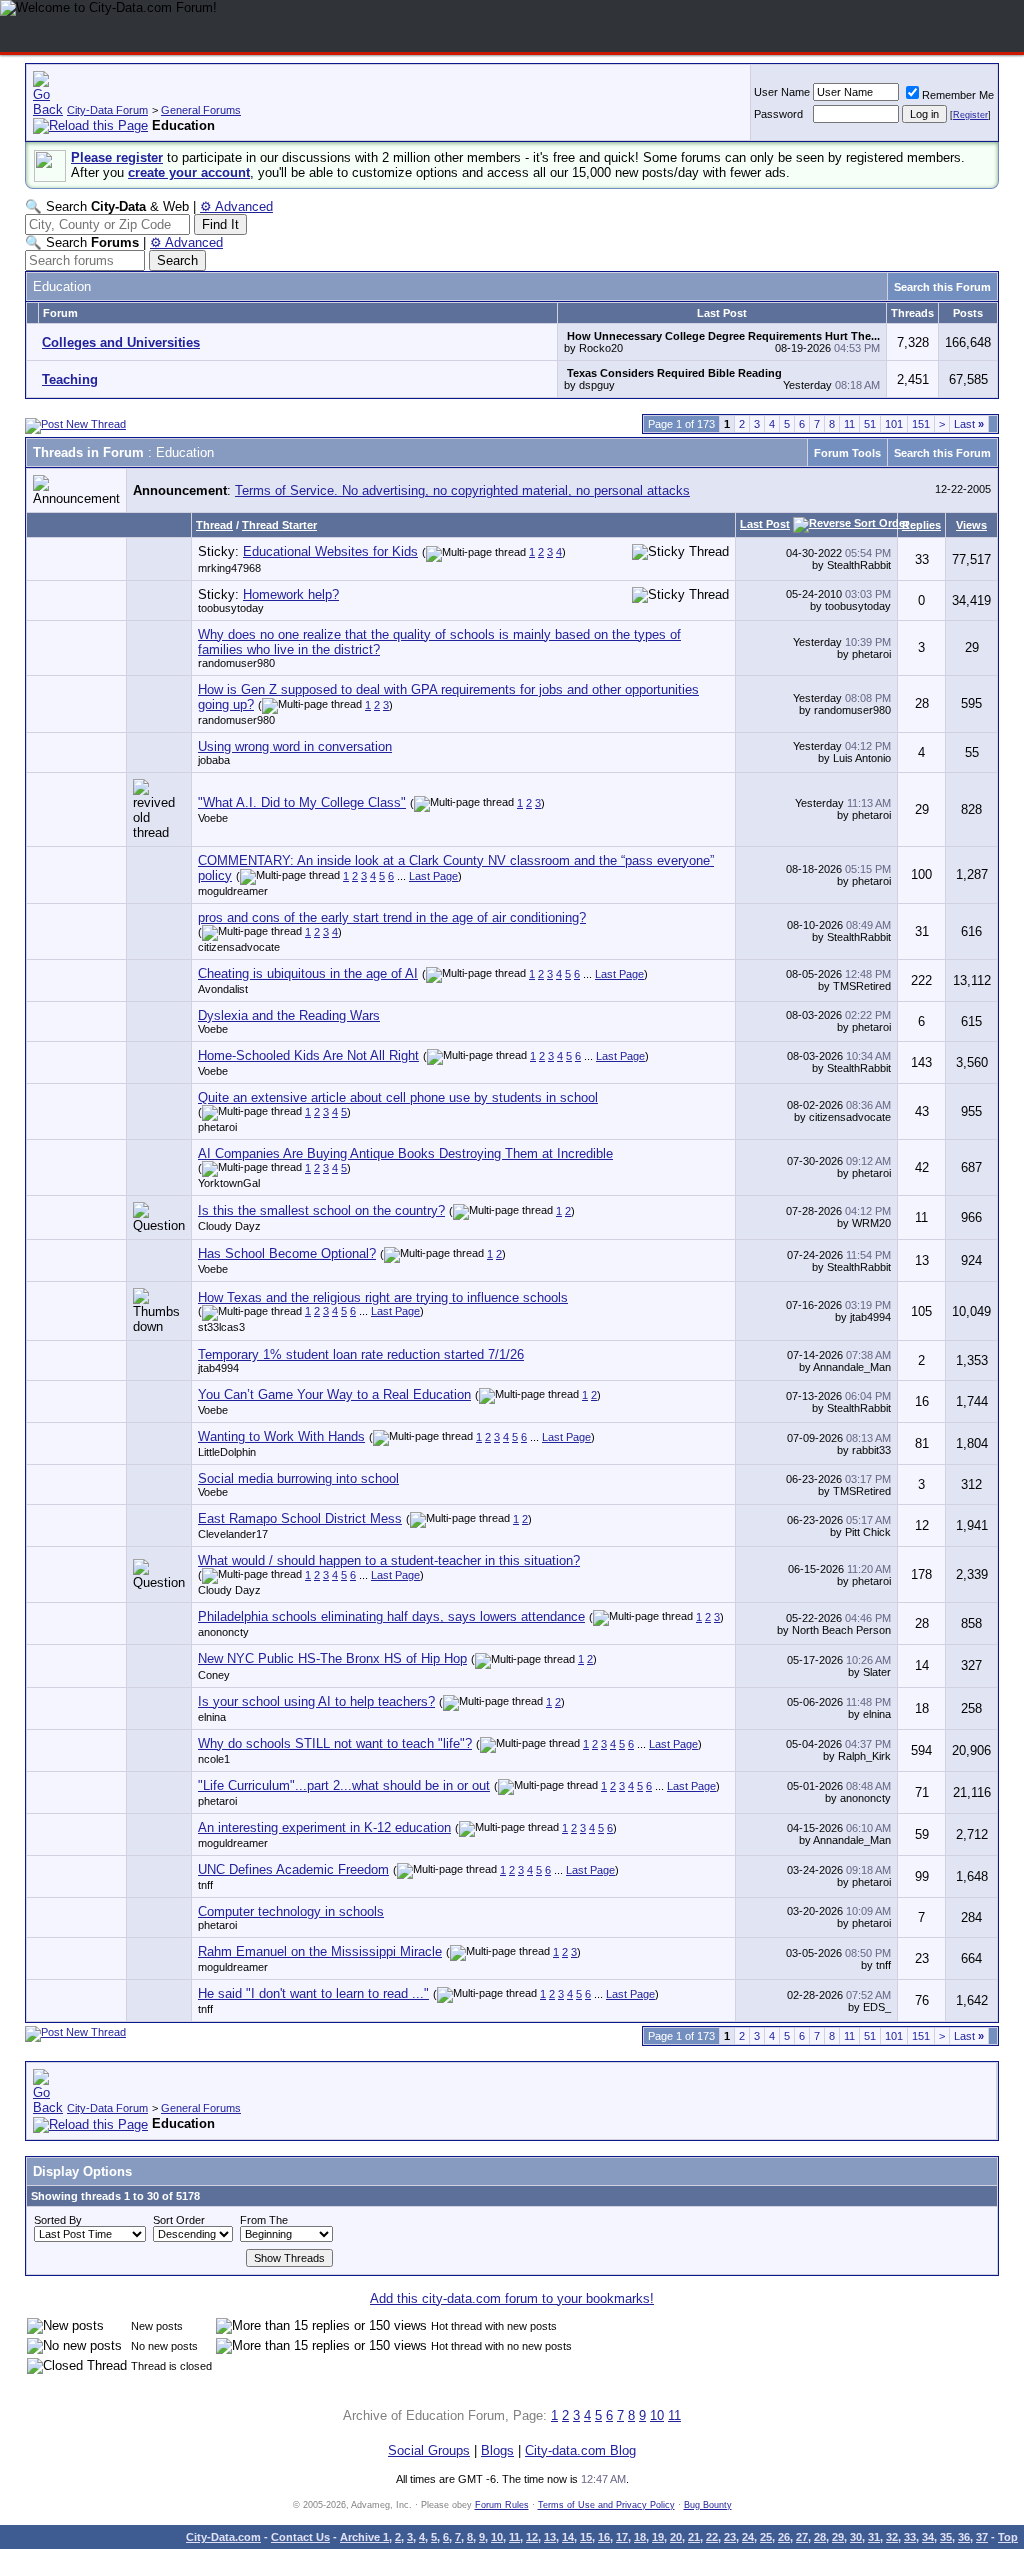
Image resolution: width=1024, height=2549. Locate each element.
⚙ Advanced (236, 206)
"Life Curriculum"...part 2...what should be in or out (344, 1785)
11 (849, 424)
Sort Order (179, 2220)
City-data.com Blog (580, 2450)
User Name (782, 92)
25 (766, 2537)
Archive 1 (364, 2537)
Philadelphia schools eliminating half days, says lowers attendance (391, 1616)
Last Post (765, 524)
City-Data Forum (107, 110)
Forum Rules (502, 2505)
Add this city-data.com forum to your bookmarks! (512, 2298)
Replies (921, 525)
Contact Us (300, 2537)
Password (778, 114)
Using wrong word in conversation (295, 746)
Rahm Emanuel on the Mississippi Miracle (320, 1951)
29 (838, 2537)
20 (676, 2537)
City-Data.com (223, 2537)
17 (622, 2537)
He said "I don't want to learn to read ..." (313, 1993)
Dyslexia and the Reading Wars (289, 1015)
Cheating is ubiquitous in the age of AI (308, 973)
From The (264, 2220)
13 (550, 2537)
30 (856, 2537)
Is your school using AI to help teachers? (316, 1701)
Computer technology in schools (291, 1911)
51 (870, 424)
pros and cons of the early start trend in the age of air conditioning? (392, 917)
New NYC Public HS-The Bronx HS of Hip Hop (332, 1658)
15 (586, 2537)
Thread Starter (279, 525)
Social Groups (429, 2450)
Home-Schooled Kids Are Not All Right (308, 1055)
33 (910, 2537)
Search (177, 260)
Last (969, 424)
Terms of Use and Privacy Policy (606, 2505)
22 (712, 2537)
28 (820, 2537)
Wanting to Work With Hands (281, 1436)
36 (964, 2537)
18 (640, 2537)
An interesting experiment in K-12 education (324, 1827)
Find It (220, 224)
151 (921, 424)
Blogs (497, 2450)
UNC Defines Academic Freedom (293, 1869)
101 (894, 424)
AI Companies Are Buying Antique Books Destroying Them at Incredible (405, 1153)
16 (604, 2537)
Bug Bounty (708, 2505)
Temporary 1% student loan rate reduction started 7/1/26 (361, 1354)
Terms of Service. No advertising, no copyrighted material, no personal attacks (462, 490)
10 (657, 2415)
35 (946, 2537)
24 (748, 2537)
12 (532, 2537)
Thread (214, 525)
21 (694, 2537)
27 (802, 2537)
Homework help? (291, 594)
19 (658, 2537)
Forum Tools (847, 453)
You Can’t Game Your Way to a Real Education (334, 1394)
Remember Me (958, 95)
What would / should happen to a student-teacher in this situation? (389, 1560)
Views (971, 525)
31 (874, 2537)
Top (1008, 2537)
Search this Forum (942, 287)
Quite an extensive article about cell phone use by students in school (398, 1097)
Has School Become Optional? (287, 1253)
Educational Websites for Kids (330, 551)
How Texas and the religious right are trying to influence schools (383, 1297)
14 (568, 2537)
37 (982, 2537)
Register (970, 115)
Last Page (433, 876)
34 (928, 2537)
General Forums (201, 110)
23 (730, 2537)
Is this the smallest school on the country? (321, 1210)
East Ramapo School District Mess (300, 1518)
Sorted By (58, 2220)
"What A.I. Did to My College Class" (302, 802)
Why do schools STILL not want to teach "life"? (335, 1743)
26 (784, 2537)
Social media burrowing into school (298, 1478)
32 (892, 2537)
